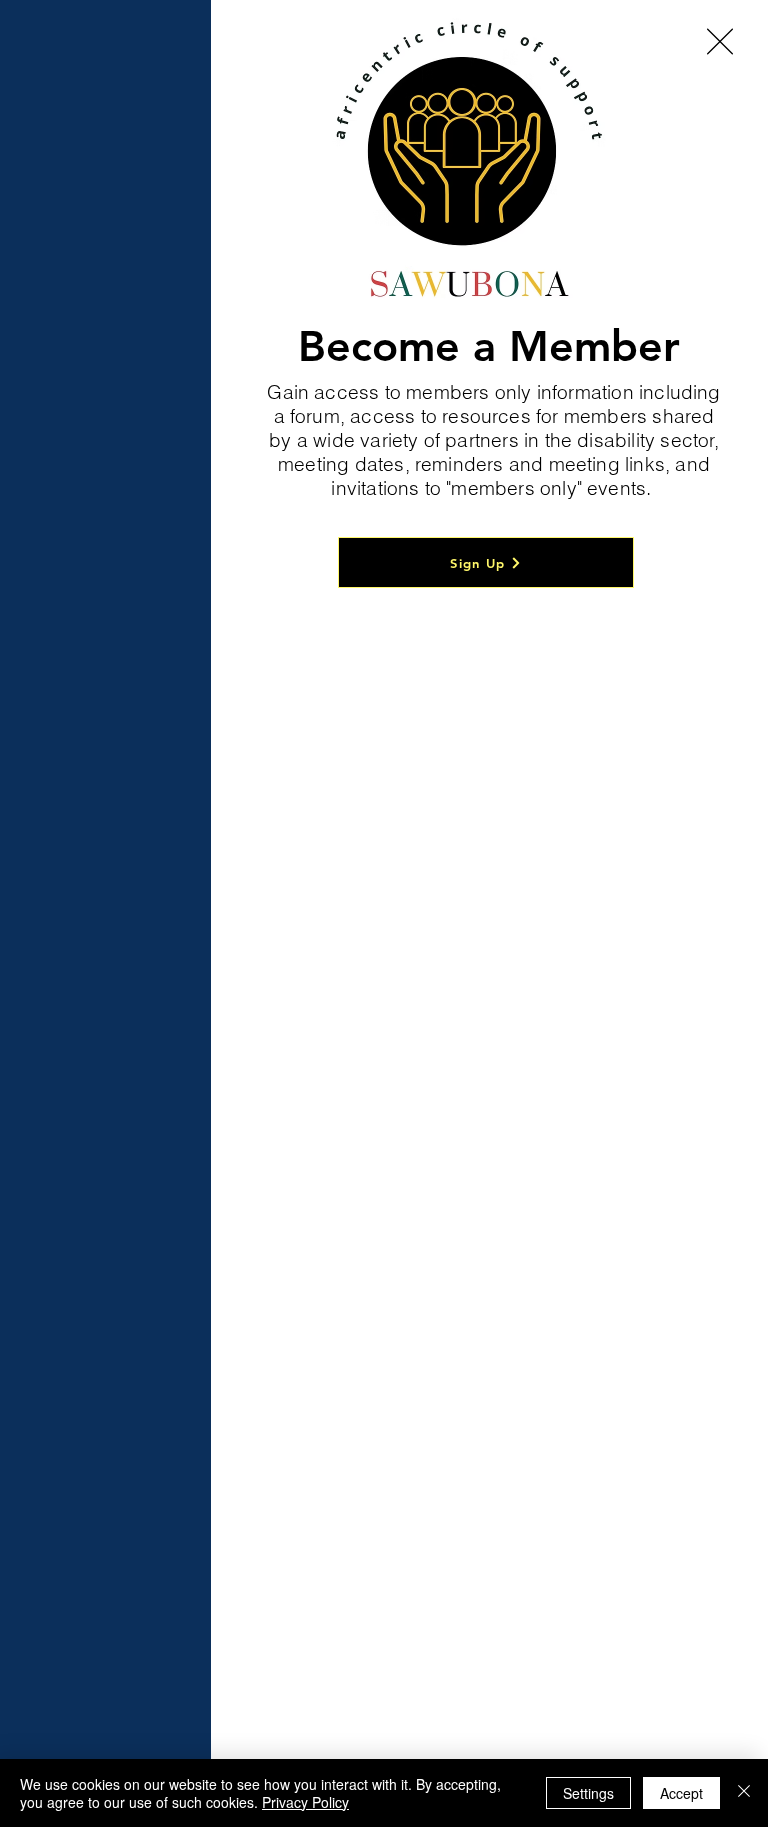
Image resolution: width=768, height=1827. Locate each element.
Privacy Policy (305, 1802)
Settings (588, 1793)
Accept (681, 1793)
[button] (720, 41)
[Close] (744, 1793)
